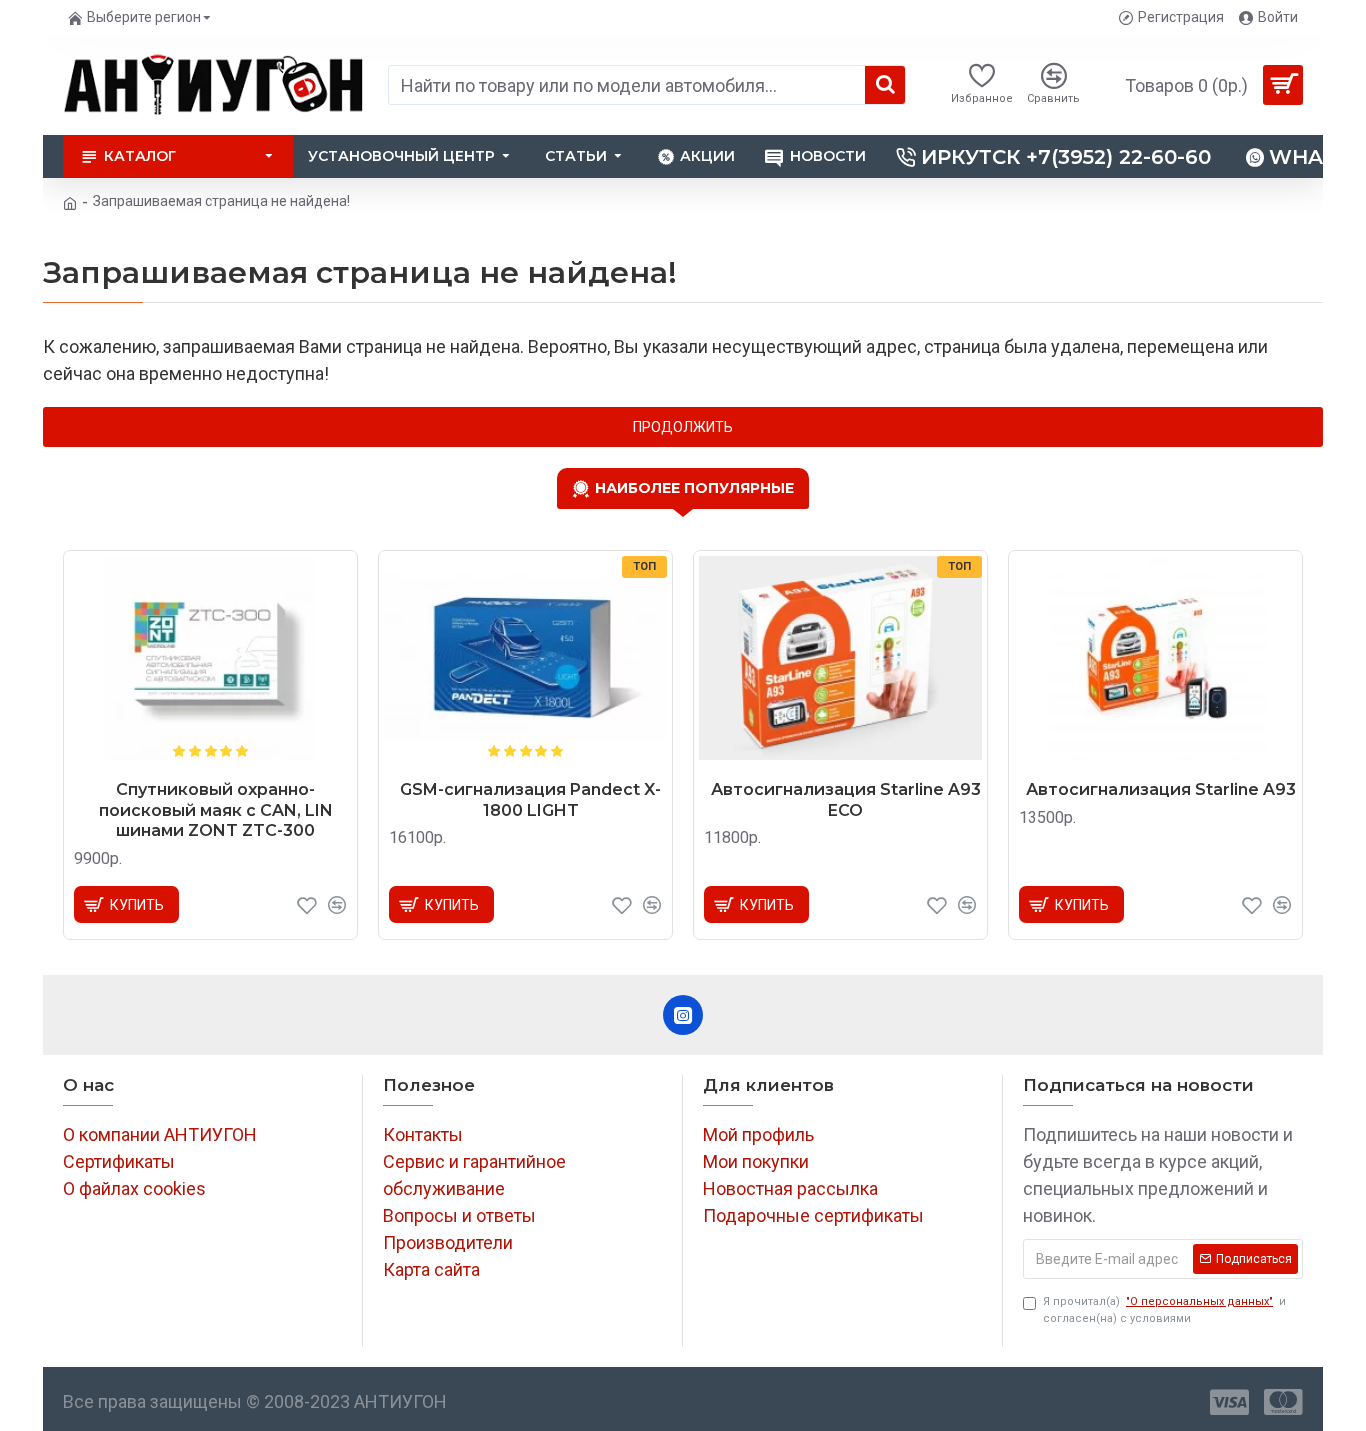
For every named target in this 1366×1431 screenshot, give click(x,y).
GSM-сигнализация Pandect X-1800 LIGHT (530, 800)
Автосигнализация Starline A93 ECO (846, 800)
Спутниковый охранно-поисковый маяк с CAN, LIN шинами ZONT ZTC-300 (216, 810)
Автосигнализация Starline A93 (1161, 789)
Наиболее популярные (694, 488)
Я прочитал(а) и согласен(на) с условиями (1164, 1310)
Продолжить (683, 427)
